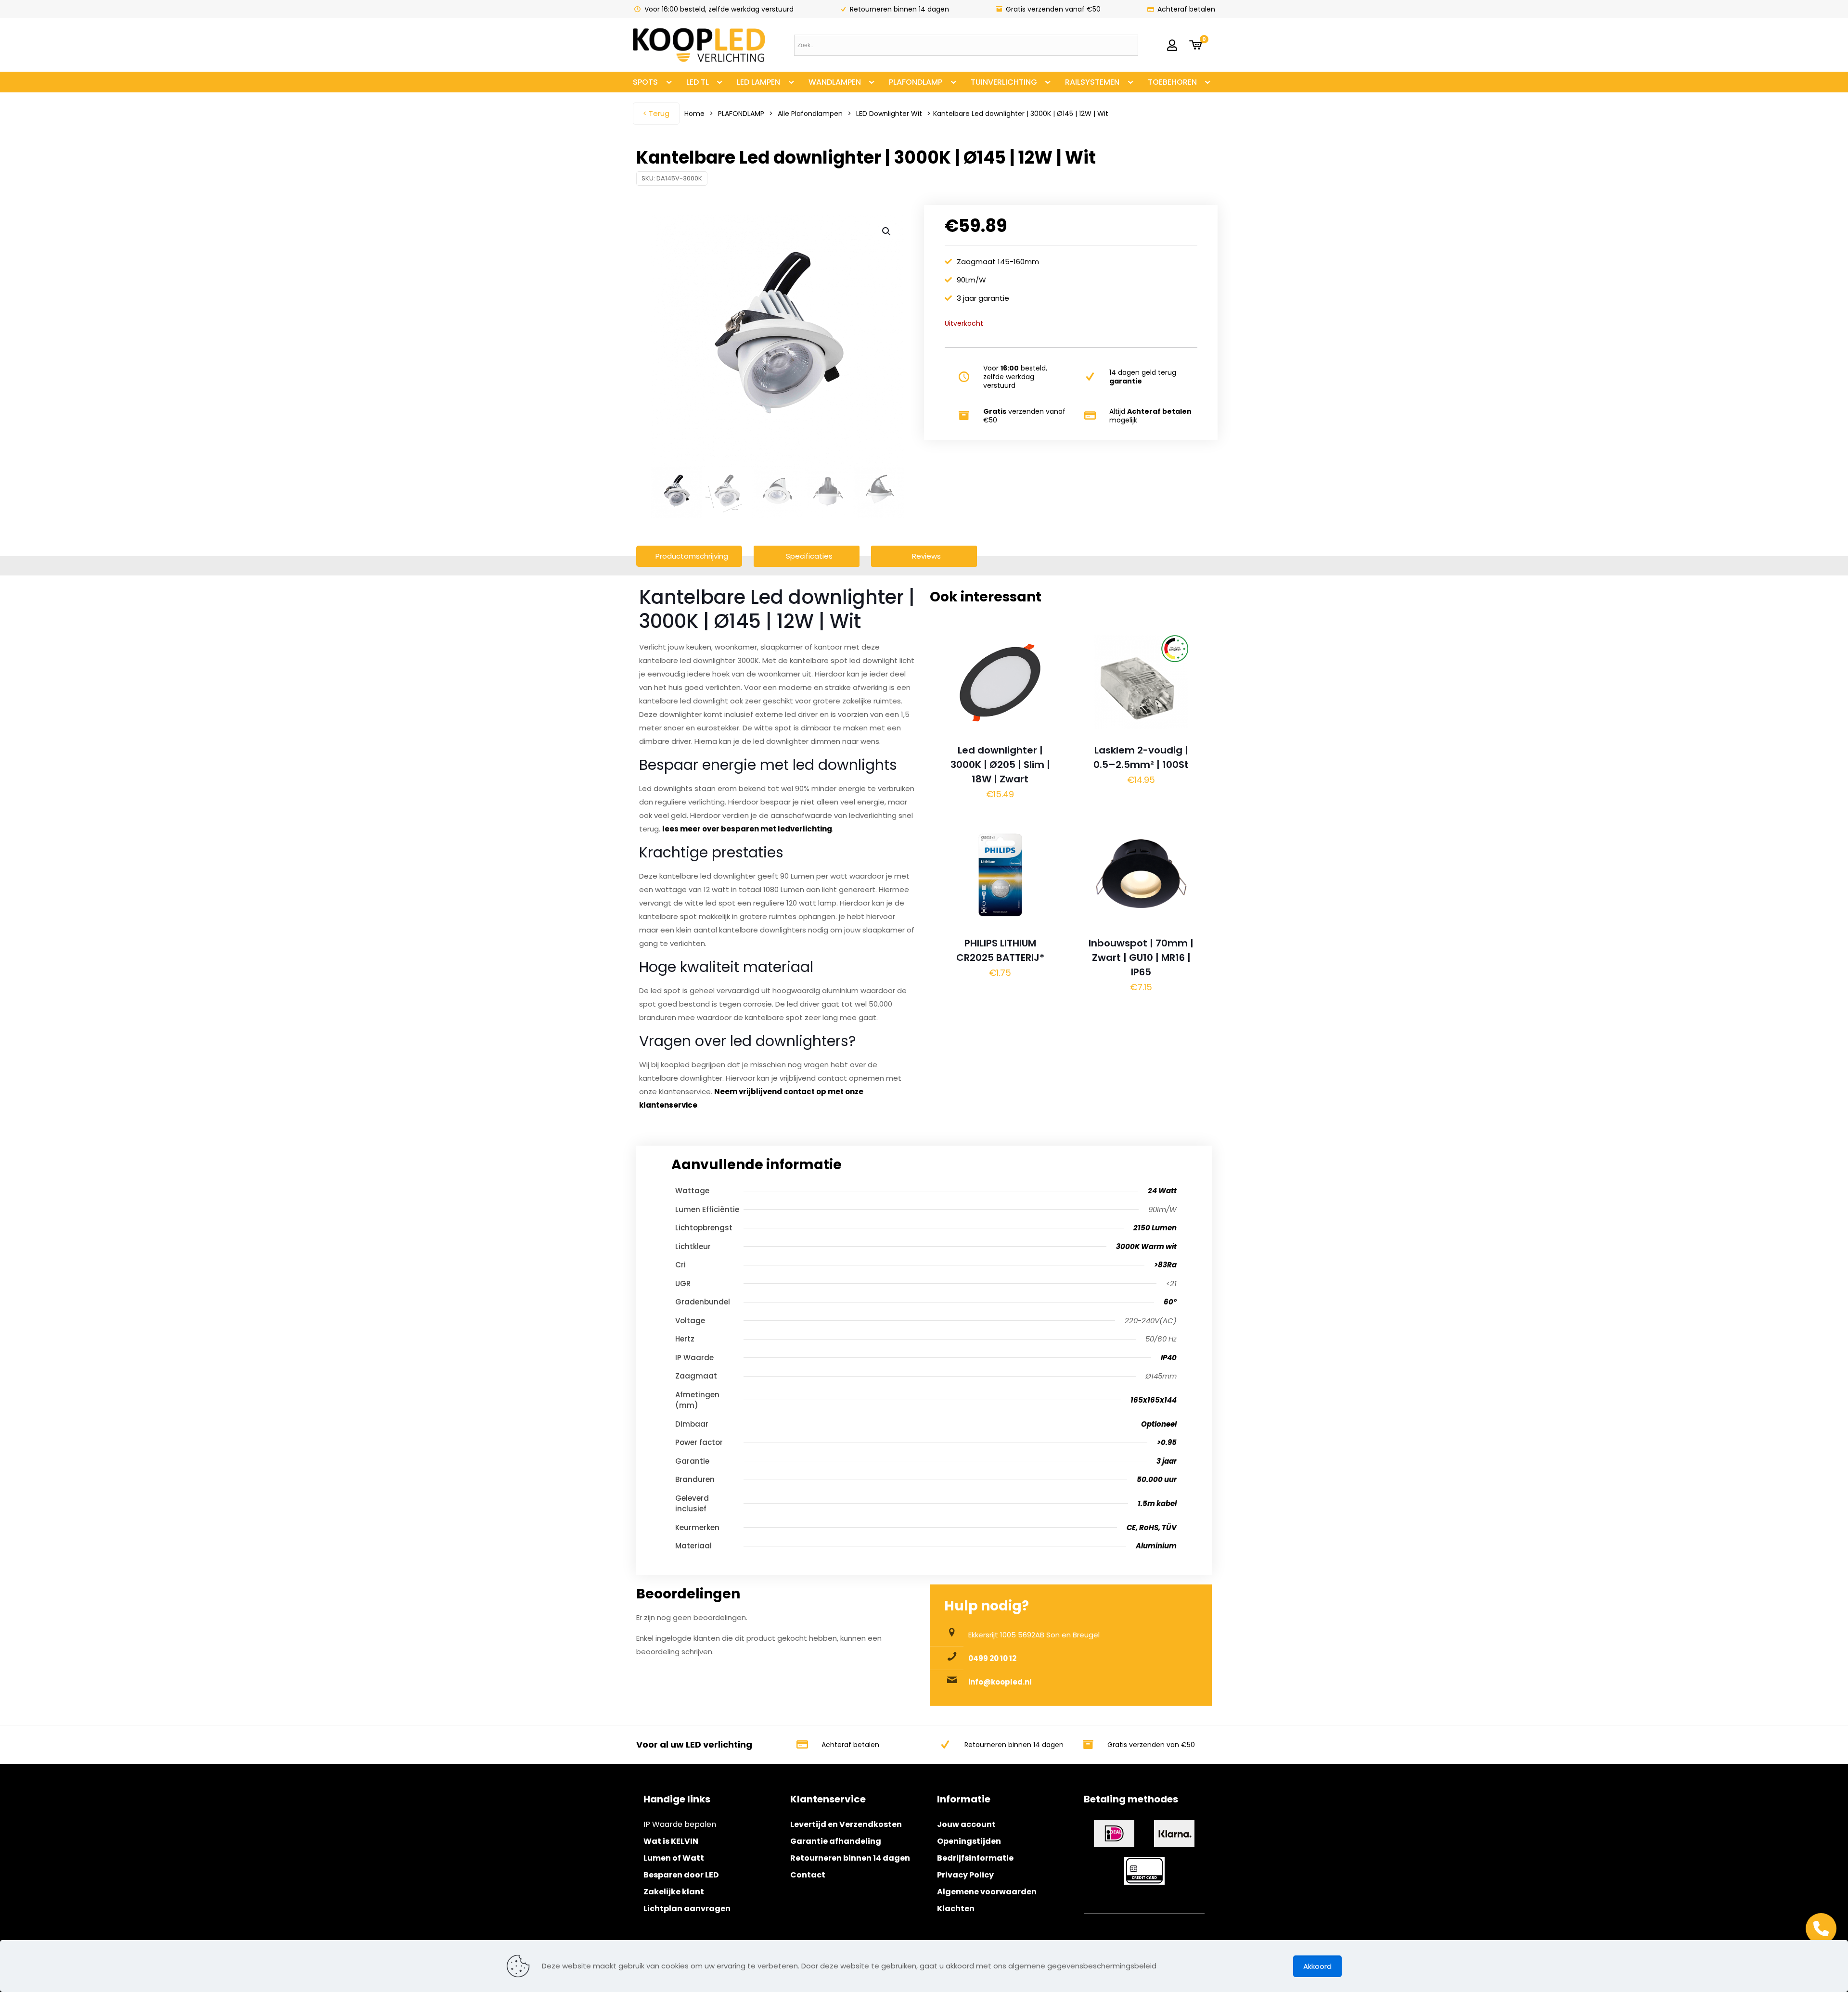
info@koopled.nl (1000, 1682)
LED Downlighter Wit (889, 114)
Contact (808, 1875)
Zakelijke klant (674, 1892)
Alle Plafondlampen (810, 114)
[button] (887, 231)
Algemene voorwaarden (987, 1892)
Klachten (956, 1909)
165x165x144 (1154, 1400)
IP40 (1169, 1358)
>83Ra (1165, 1265)
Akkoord (1317, 1966)
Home (694, 114)
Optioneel (1159, 1424)
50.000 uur (1157, 1479)
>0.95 (1167, 1442)
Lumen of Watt (674, 1858)
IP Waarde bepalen (680, 1824)
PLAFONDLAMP (741, 114)
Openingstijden (969, 1841)
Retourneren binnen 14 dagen (850, 1858)
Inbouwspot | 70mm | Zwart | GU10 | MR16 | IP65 (1141, 958)
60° (1170, 1302)
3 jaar (1167, 1461)
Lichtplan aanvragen (687, 1909)
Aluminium (1156, 1546)
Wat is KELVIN (671, 1841)
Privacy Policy (965, 1875)
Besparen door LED (681, 1875)
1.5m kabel (1157, 1503)
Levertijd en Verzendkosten (846, 1824)
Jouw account (966, 1824)
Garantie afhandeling (836, 1841)
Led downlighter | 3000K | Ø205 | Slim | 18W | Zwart (1000, 765)
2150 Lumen (1155, 1228)
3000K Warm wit (1146, 1246)
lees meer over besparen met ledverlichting (747, 829)
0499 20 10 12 (992, 1658)
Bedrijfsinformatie (975, 1858)
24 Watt (1162, 1191)
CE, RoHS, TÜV (1152, 1527)
